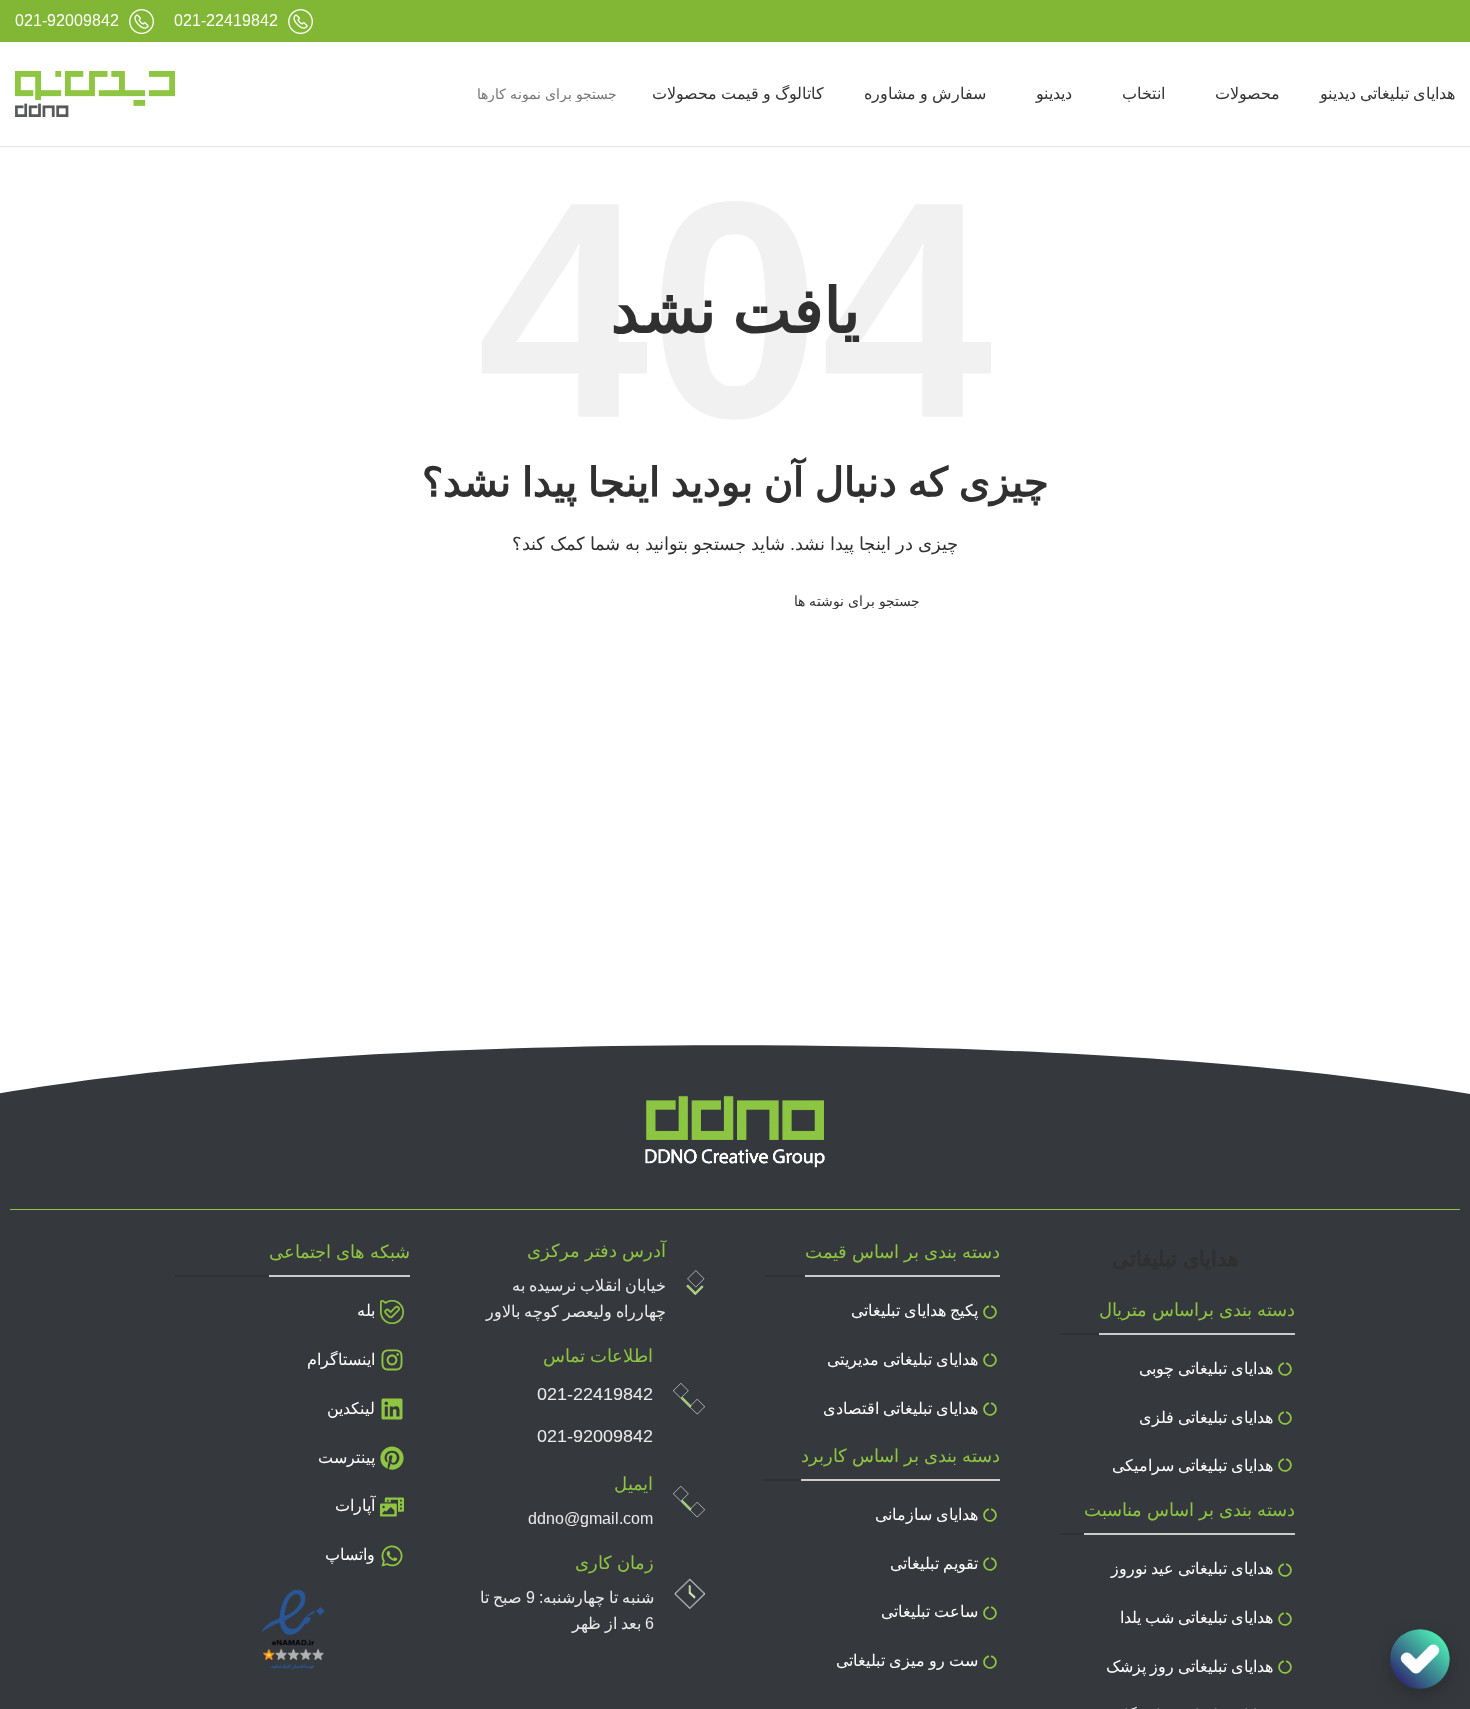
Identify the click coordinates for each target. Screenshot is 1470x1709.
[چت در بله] (1420, 1659)
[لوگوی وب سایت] (95, 93)
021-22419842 (595, 1394)
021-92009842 (595, 1436)
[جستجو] (218, 94)
